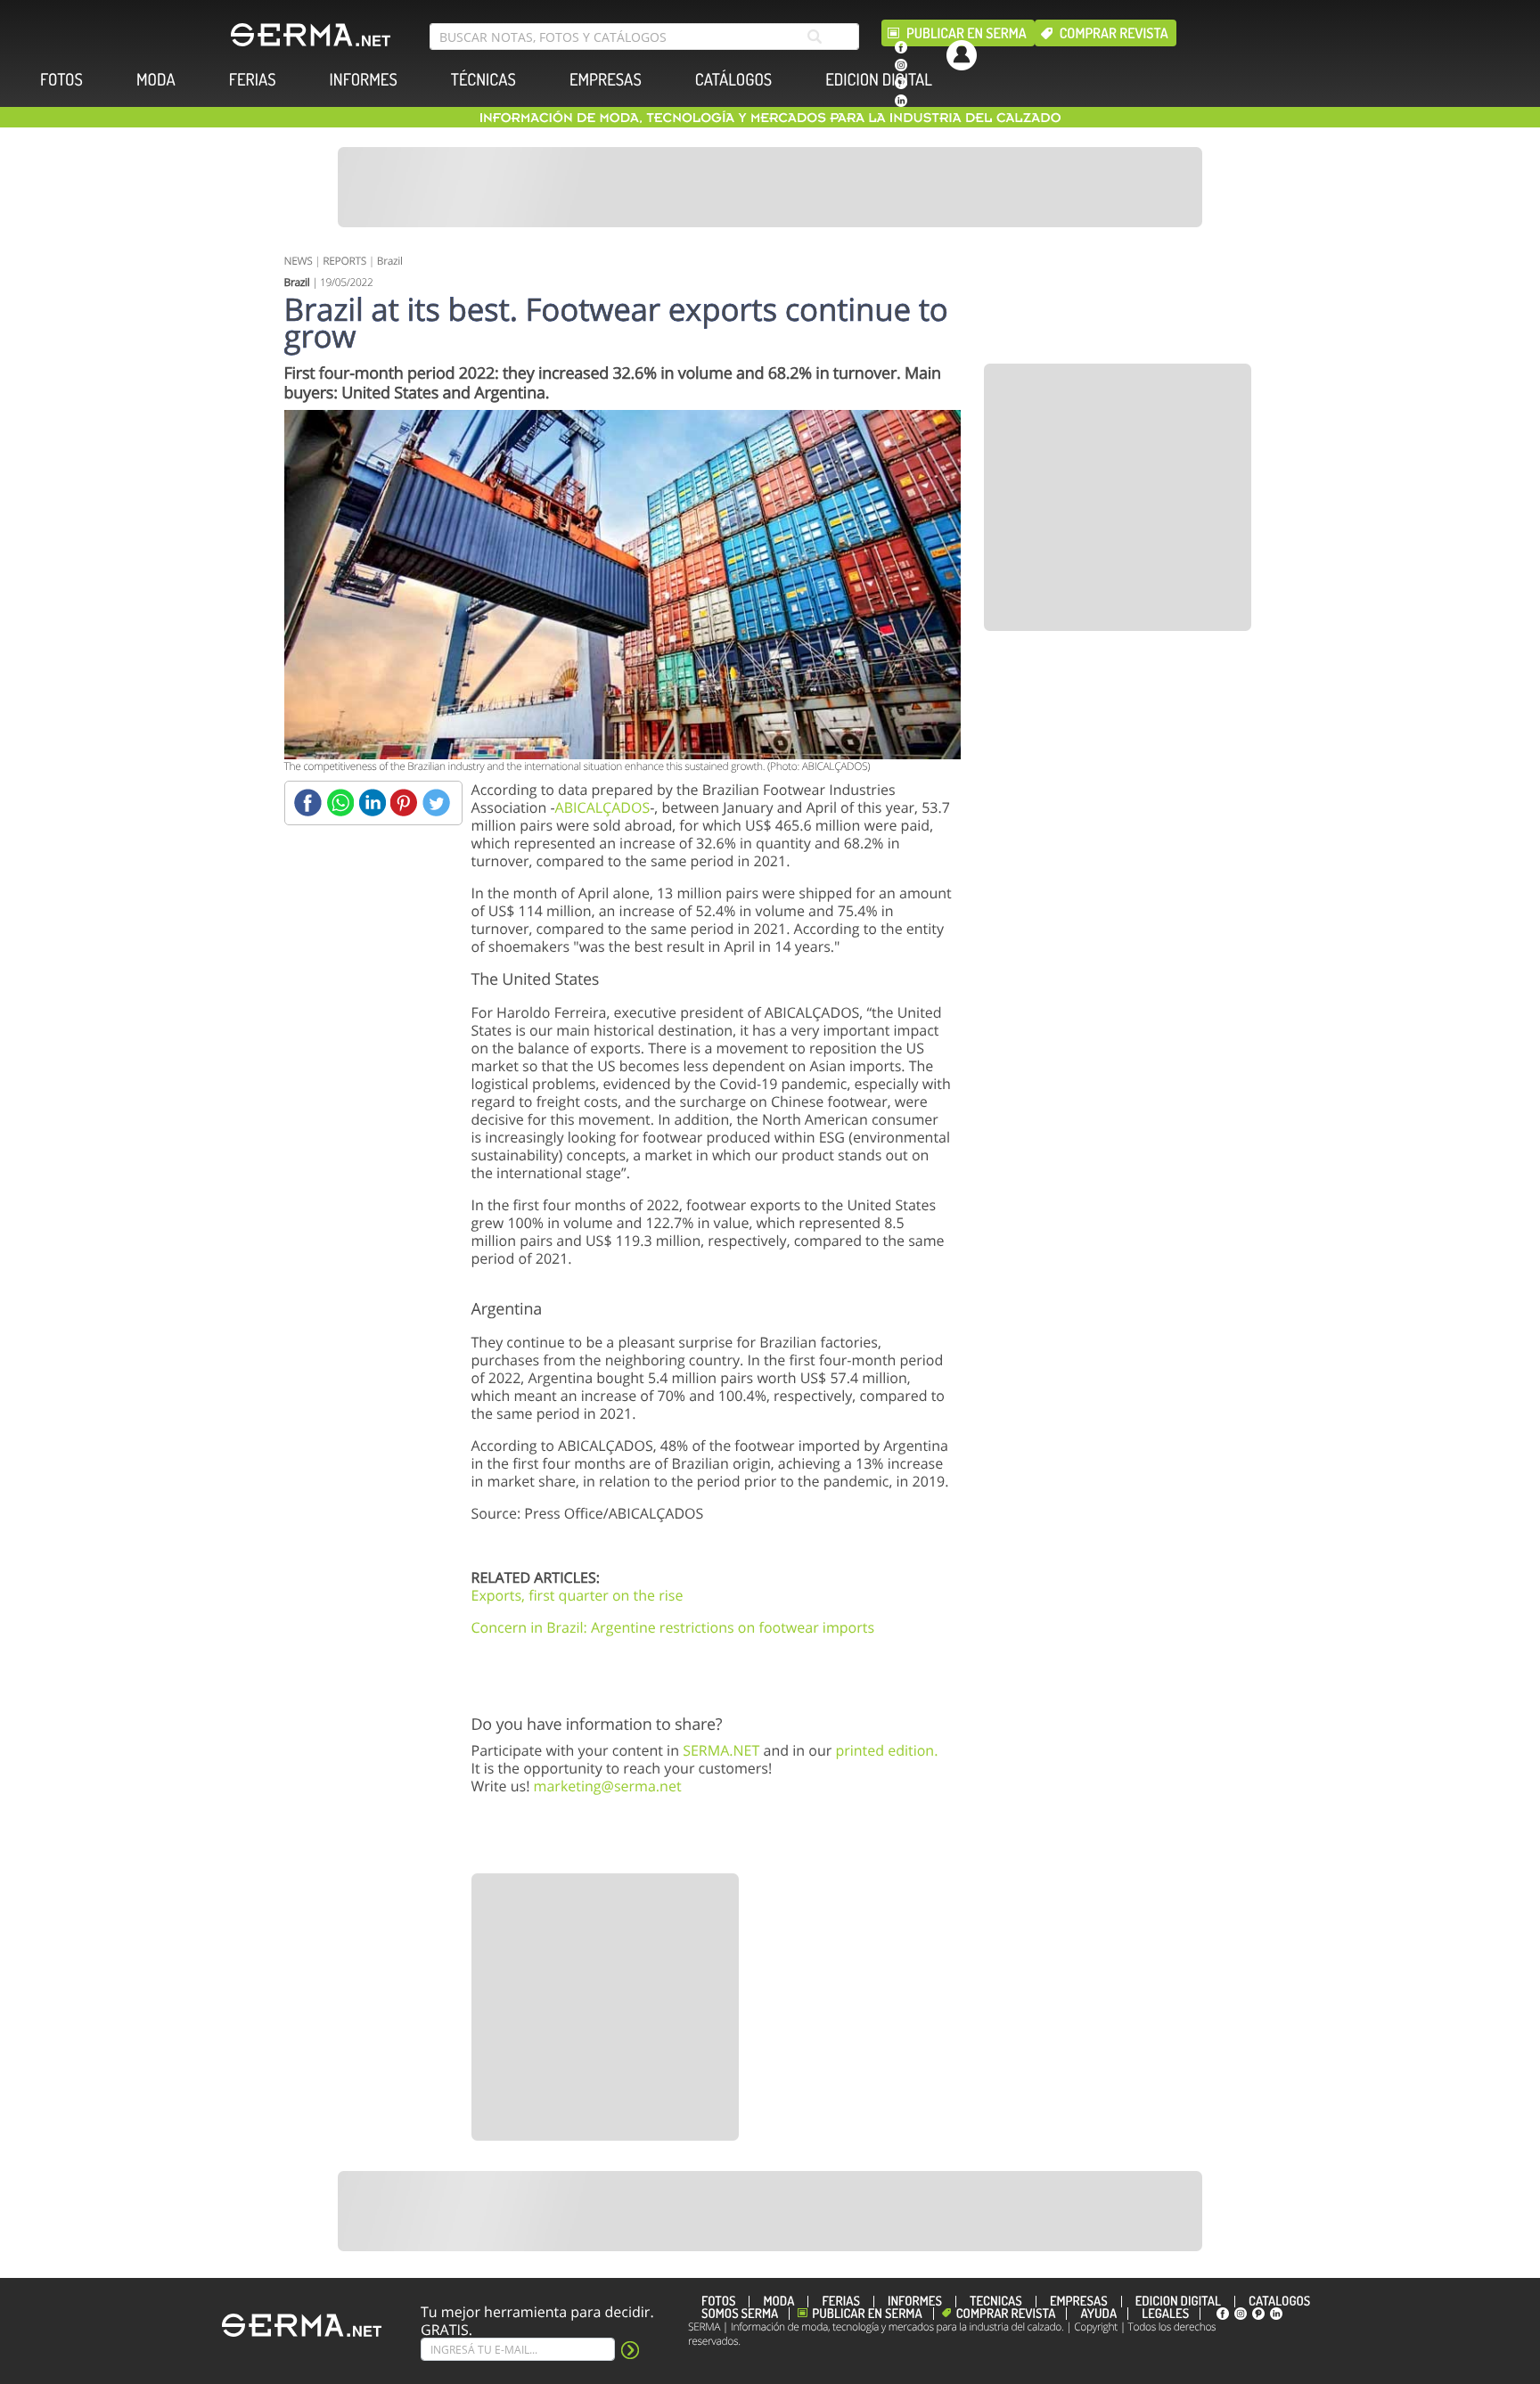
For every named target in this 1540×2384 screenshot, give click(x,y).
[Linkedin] (372, 803)
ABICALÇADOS (603, 807)
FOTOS (61, 80)
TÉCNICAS (483, 80)
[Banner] (770, 187)
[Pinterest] (404, 803)
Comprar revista (1114, 33)
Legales (1165, 2314)
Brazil (390, 261)
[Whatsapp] (340, 803)
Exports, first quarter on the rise (577, 1595)
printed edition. (886, 1750)
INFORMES (364, 80)
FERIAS (253, 80)
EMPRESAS (606, 80)
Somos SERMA (740, 2314)
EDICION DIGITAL (879, 80)
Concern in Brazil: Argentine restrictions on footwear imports (673, 1627)
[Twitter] (436, 803)
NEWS (299, 261)
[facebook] (901, 47)
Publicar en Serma (967, 33)
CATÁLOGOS (733, 80)
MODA (156, 80)
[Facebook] (308, 803)
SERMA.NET (721, 1750)
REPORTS (344, 261)
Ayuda (1098, 2314)
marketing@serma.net (608, 1786)
